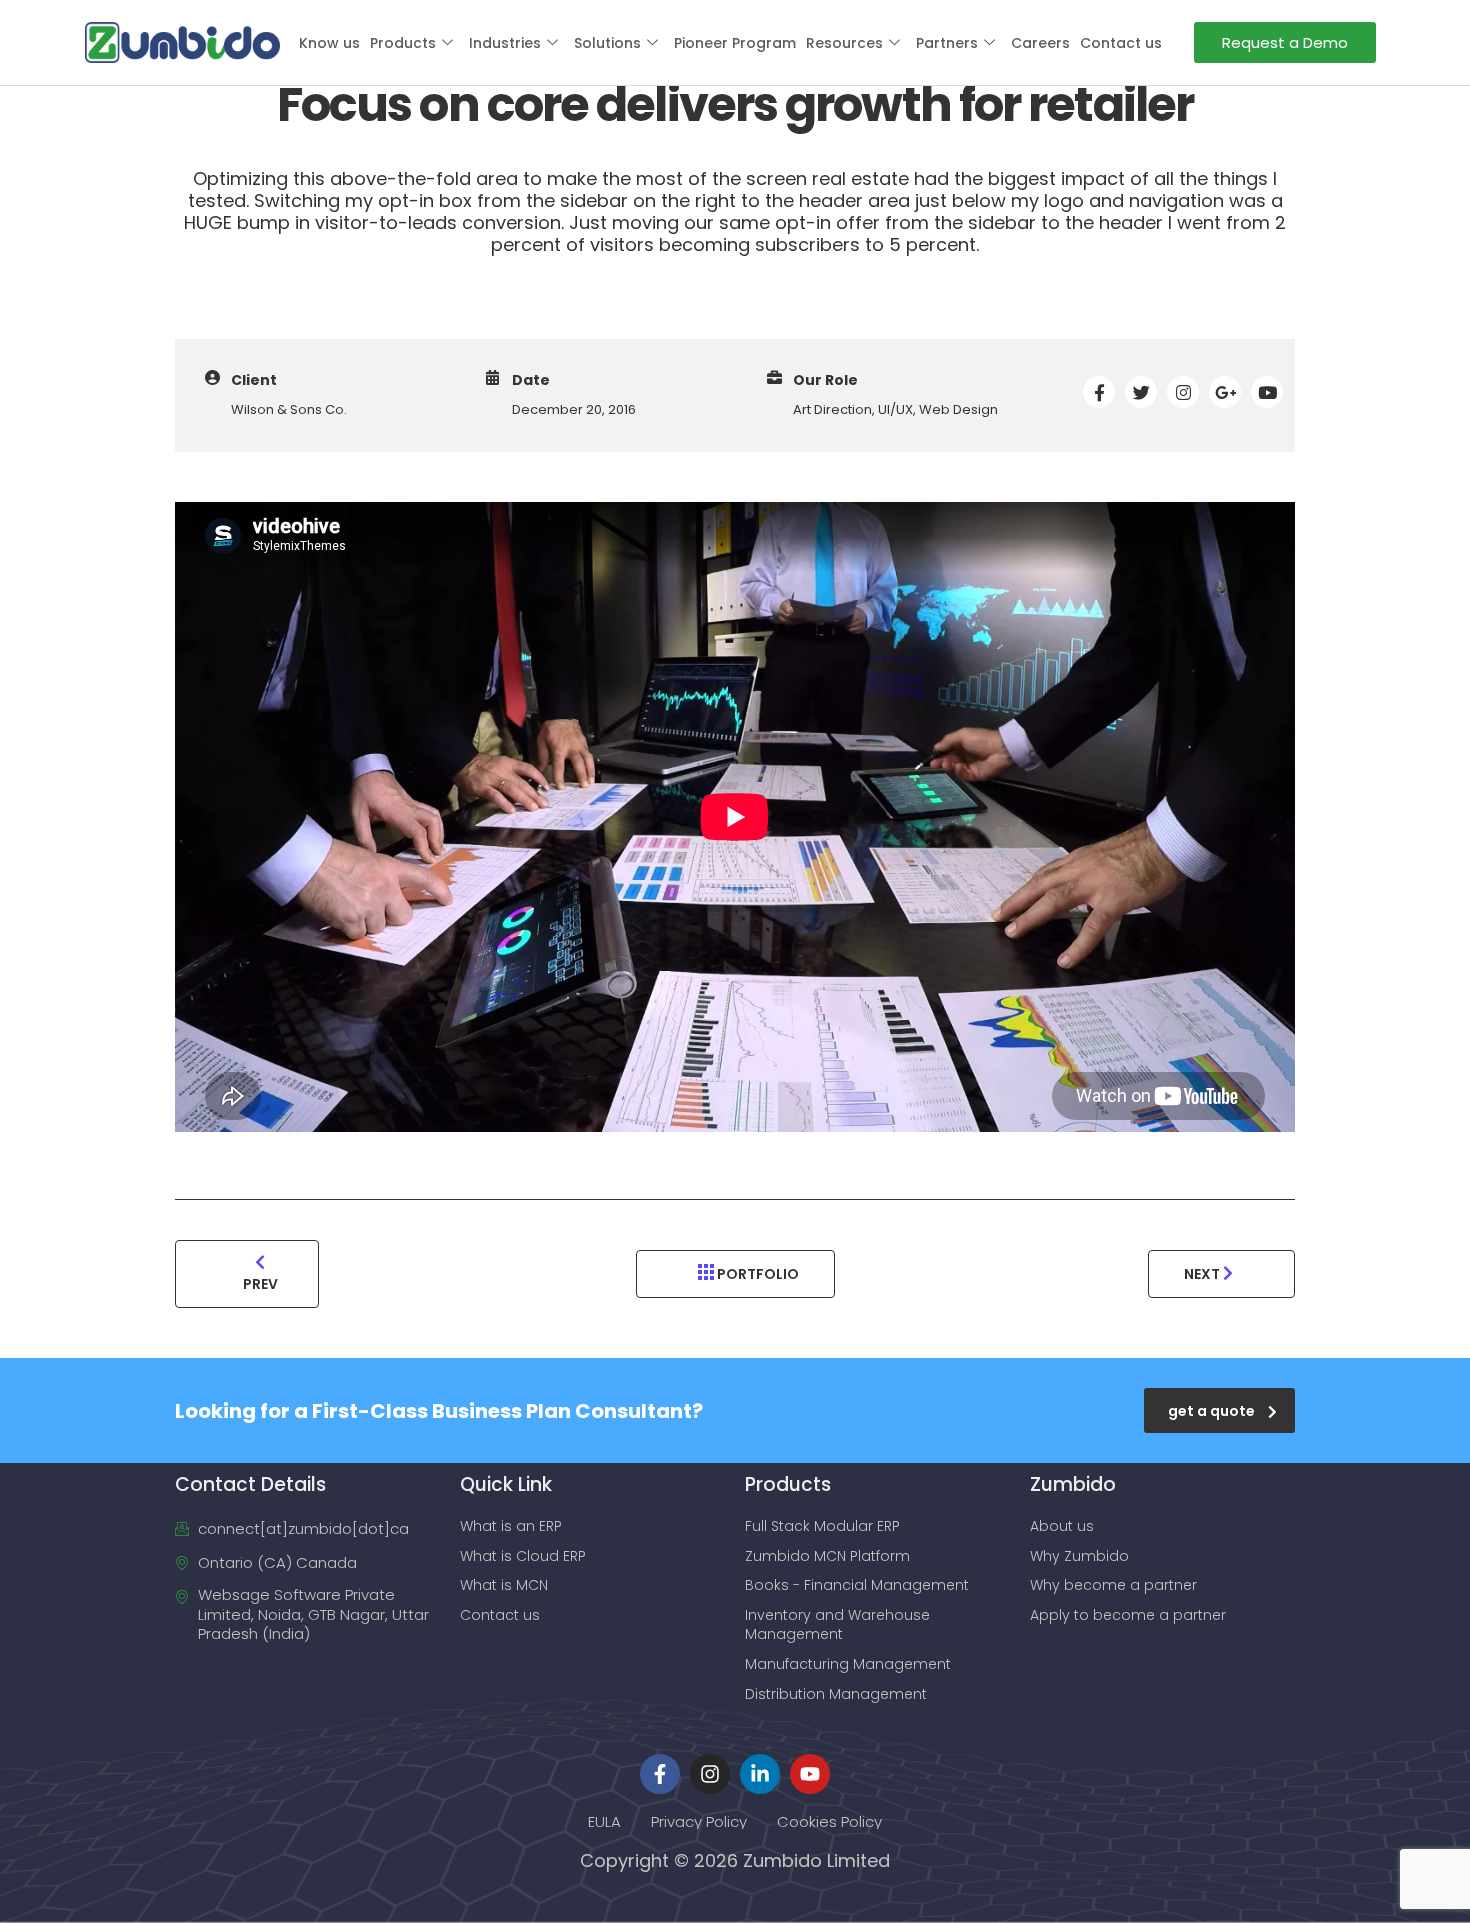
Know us (329, 43)
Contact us (1121, 43)
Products (403, 43)
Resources (844, 43)
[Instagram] (710, 1774)
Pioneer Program (735, 43)
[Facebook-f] (660, 1774)
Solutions (607, 43)
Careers (1040, 43)
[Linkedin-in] (760, 1774)
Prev (260, 1284)
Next (1203, 1274)
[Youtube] (810, 1774)
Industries (505, 43)
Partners (947, 43)
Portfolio (756, 1274)
